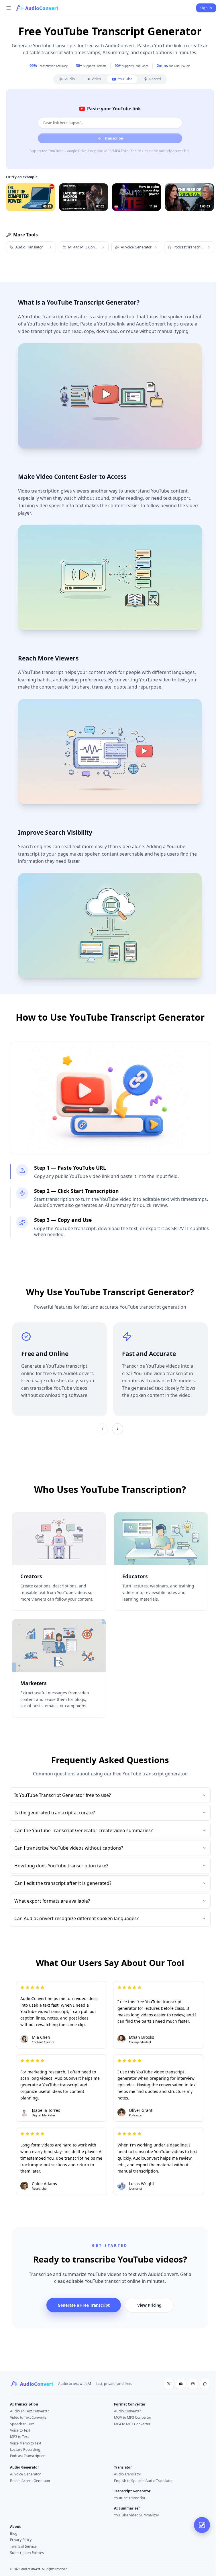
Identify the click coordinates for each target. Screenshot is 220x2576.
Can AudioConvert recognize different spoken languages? (76, 1918)
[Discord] (181, 2384)
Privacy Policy (21, 2540)
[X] (169, 2384)
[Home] (37, 8)
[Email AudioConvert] (193, 2384)
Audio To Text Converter (30, 2411)
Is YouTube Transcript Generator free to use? (63, 1795)
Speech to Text (22, 2424)
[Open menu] (9, 8)
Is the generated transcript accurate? (55, 1813)
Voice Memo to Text (26, 2443)
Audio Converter (127, 2411)
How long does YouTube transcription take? (61, 1866)
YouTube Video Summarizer (137, 2515)
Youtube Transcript (130, 2498)
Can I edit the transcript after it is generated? (63, 1883)
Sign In (206, 8)
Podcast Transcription (28, 2456)
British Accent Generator (30, 2481)
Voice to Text (20, 2430)
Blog (14, 2533)
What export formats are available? (52, 1901)
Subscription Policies (27, 2553)
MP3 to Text (19, 2437)
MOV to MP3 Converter (133, 2417)
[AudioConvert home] (32, 2384)
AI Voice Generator (25, 2474)
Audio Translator (128, 2474)
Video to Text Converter (29, 2417)
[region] (110, 1369)
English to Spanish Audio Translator (143, 2481)
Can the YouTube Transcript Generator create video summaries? (84, 1830)
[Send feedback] (205, 2384)
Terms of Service (23, 2546)
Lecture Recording (25, 2449)
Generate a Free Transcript (84, 2305)
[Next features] (118, 1429)
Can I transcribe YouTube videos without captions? (69, 1848)
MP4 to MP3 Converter (132, 2424)
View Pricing (149, 2305)
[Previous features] (103, 1429)
